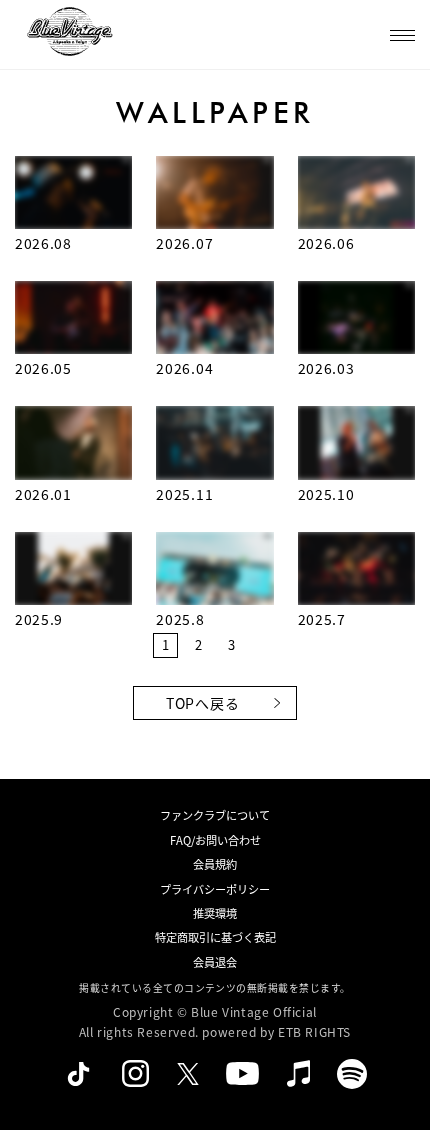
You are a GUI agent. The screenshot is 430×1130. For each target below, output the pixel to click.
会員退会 (215, 962)
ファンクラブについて (215, 815)
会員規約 (215, 864)
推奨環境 (215, 913)
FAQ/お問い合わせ (215, 840)
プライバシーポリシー (215, 889)
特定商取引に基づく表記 (215, 937)
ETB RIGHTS (314, 1031)
